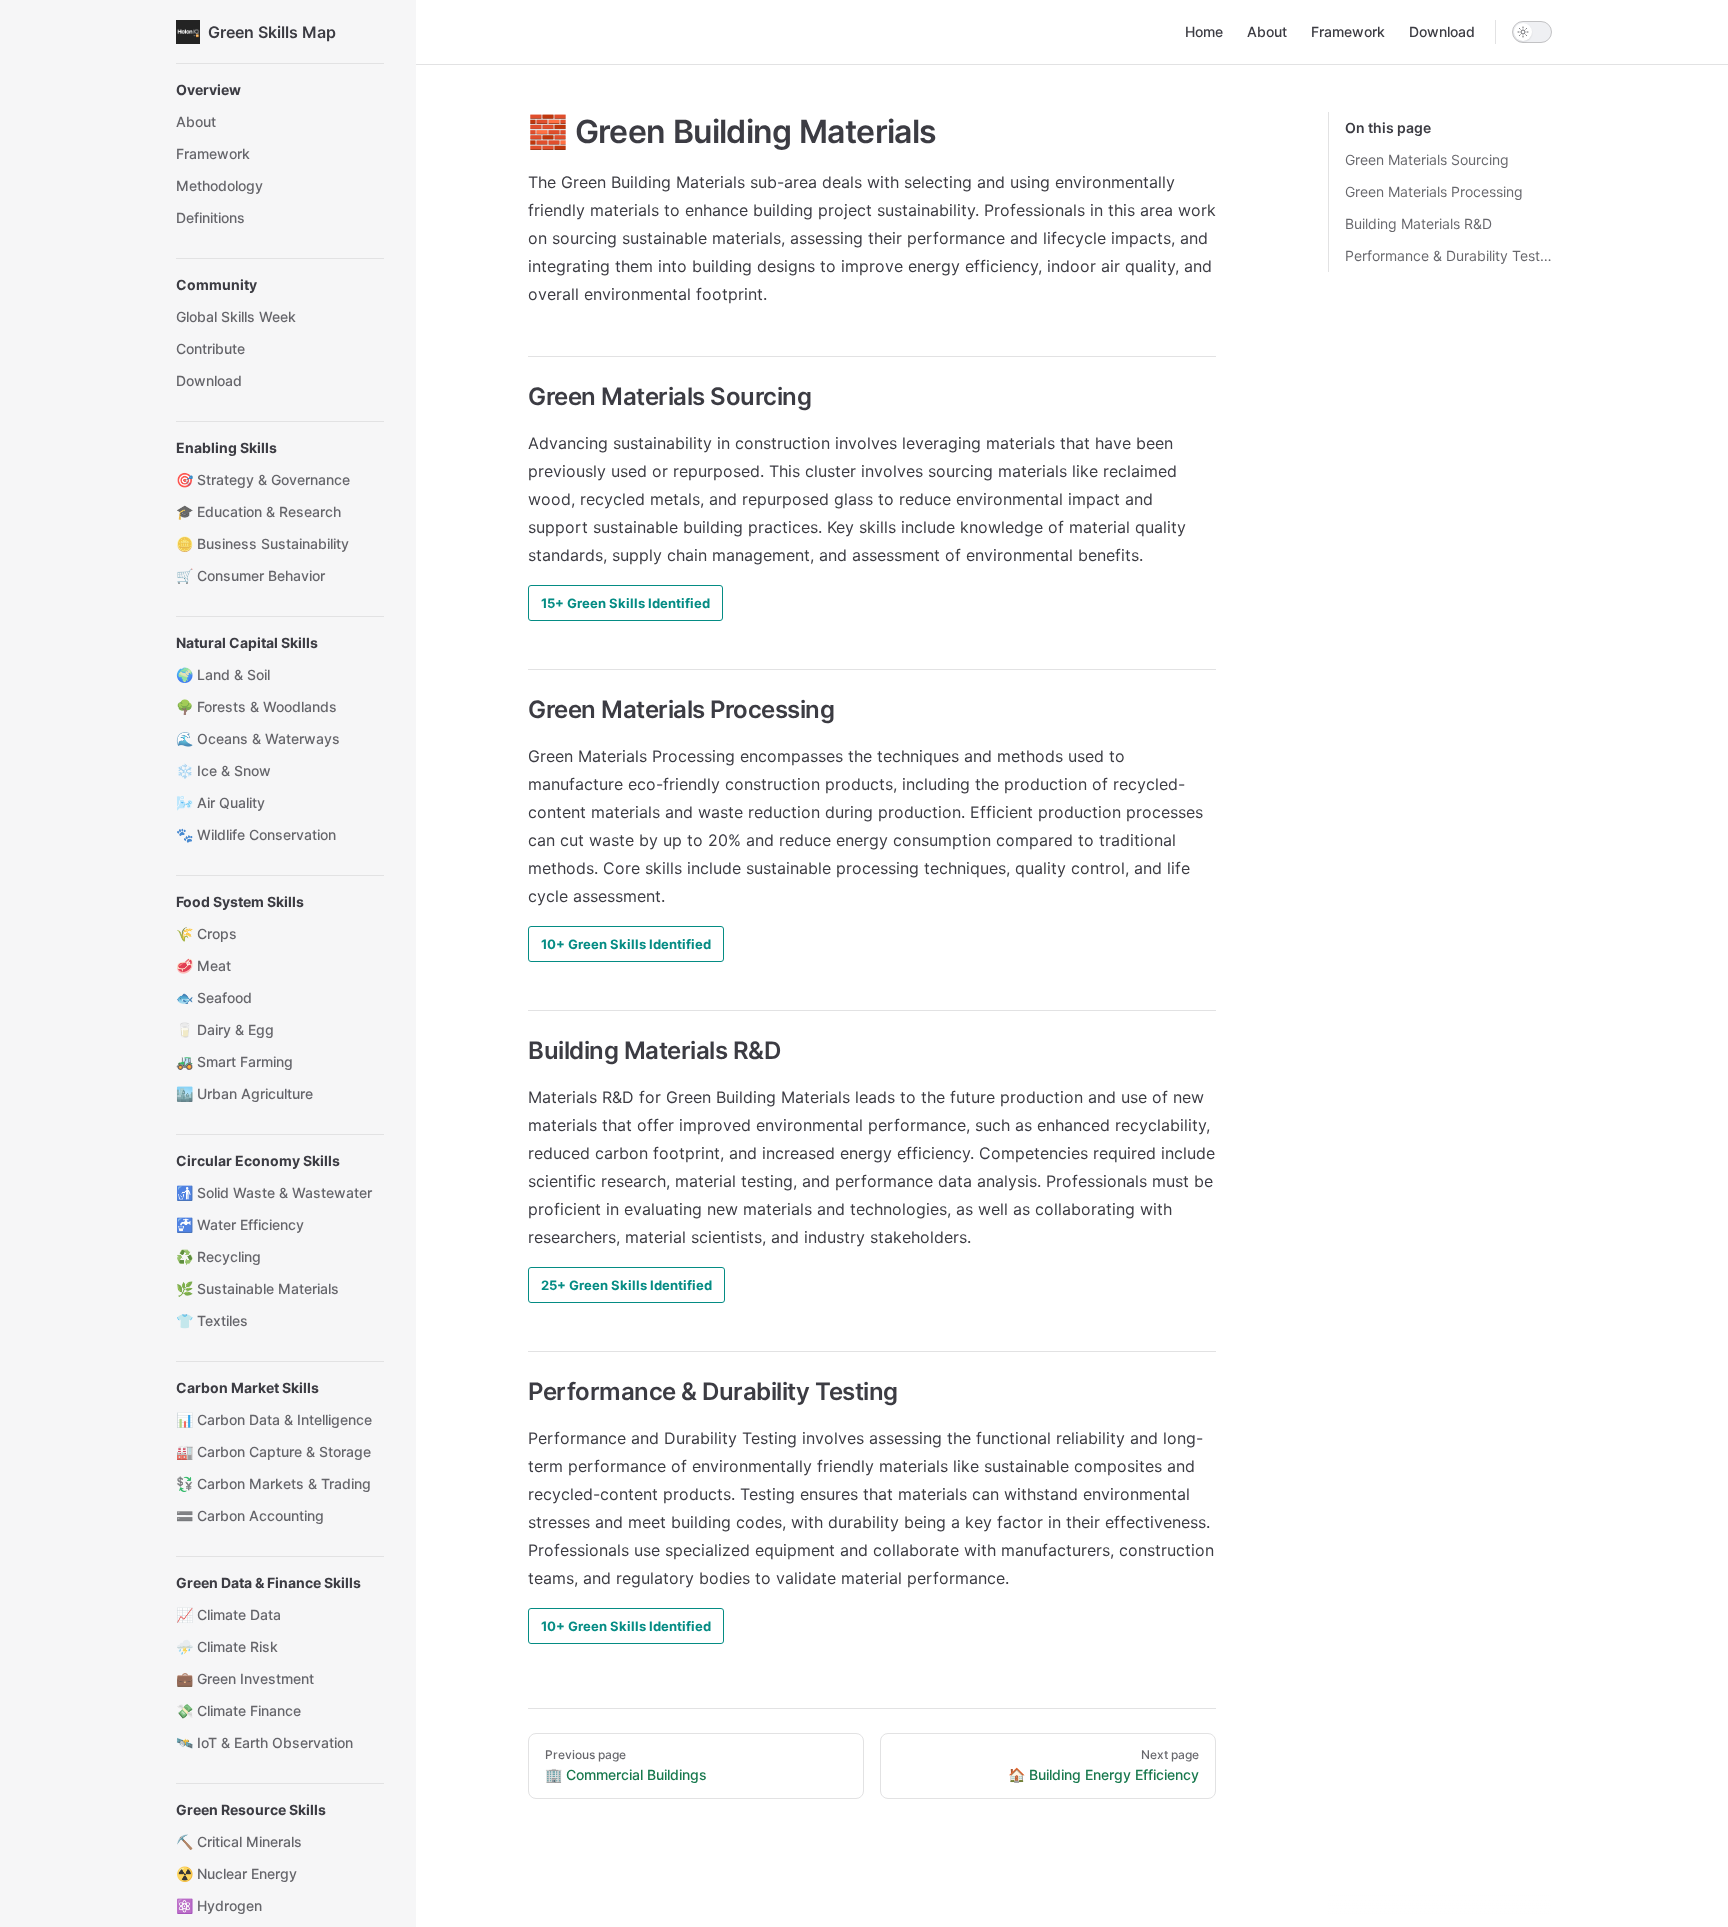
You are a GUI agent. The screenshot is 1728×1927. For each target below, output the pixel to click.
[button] (280, 90)
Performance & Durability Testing (1448, 255)
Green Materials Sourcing (1427, 159)
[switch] (1532, 32)
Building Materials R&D (1418, 223)
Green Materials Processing (1434, 191)
